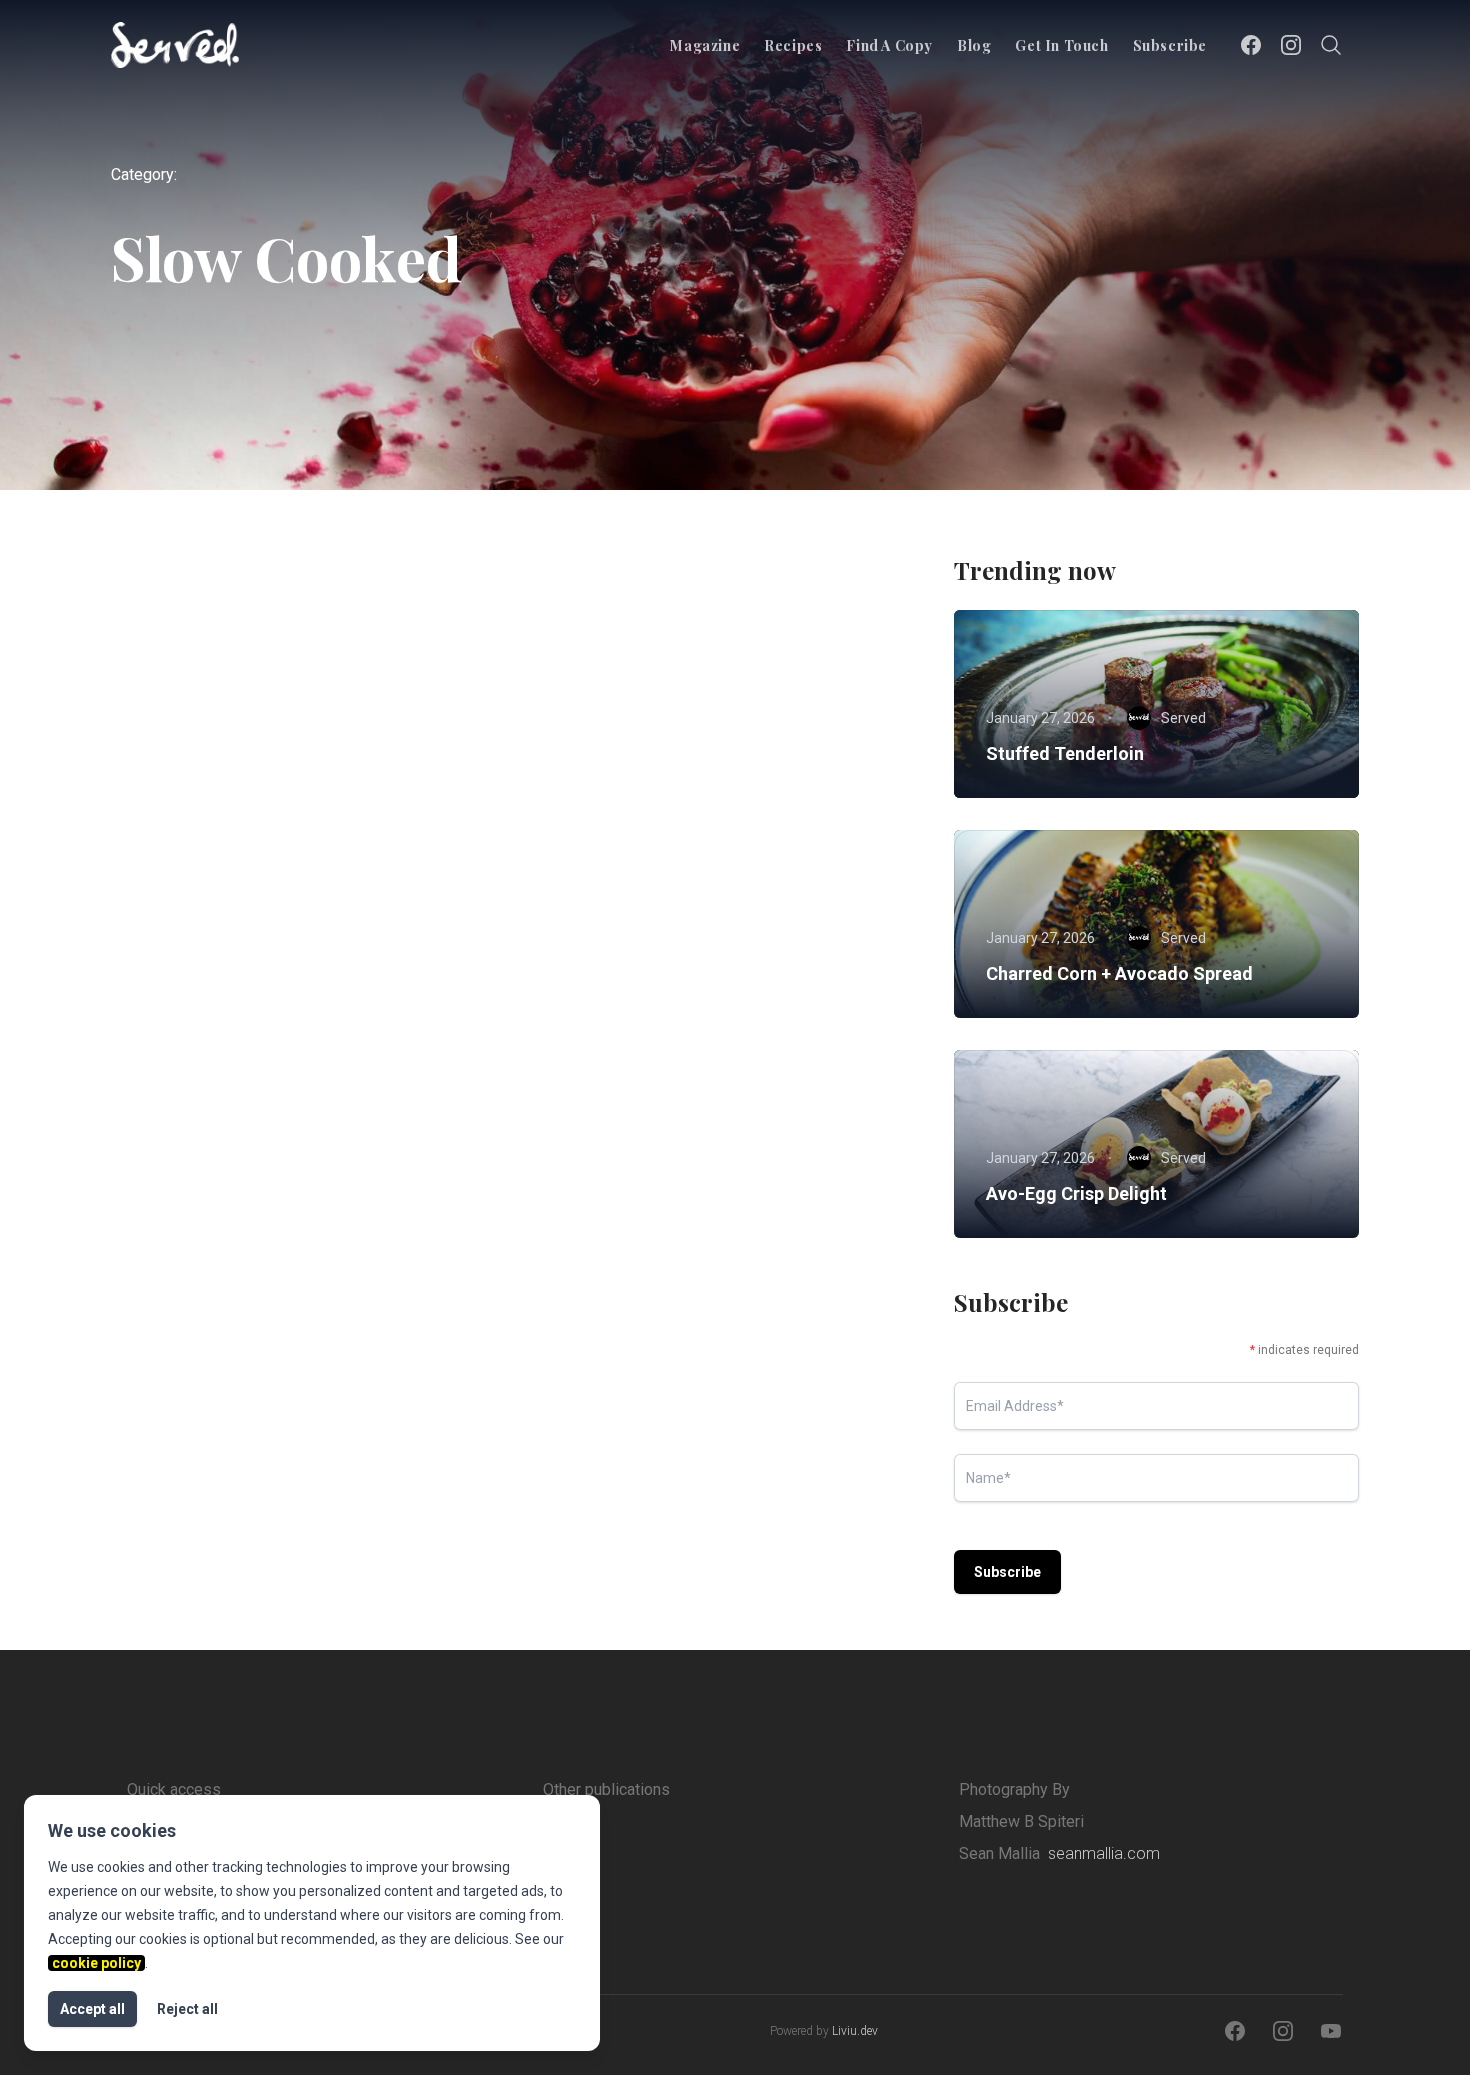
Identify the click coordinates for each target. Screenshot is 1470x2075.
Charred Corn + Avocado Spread (1119, 973)
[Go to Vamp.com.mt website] (631, 1850)
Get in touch (1061, 45)
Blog (974, 45)
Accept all (92, 2009)
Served (230, 1061)
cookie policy (96, 1963)
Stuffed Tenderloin (1065, 753)
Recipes (793, 45)
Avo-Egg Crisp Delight (1076, 1193)
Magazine (705, 45)
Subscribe (1170, 45)
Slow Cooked (270, 871)
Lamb (178, 871)
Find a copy (889, 45)
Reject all (187, 2009)
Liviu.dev (855, 2031)
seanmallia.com (1104, 1853)
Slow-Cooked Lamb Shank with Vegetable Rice (280, 921)
